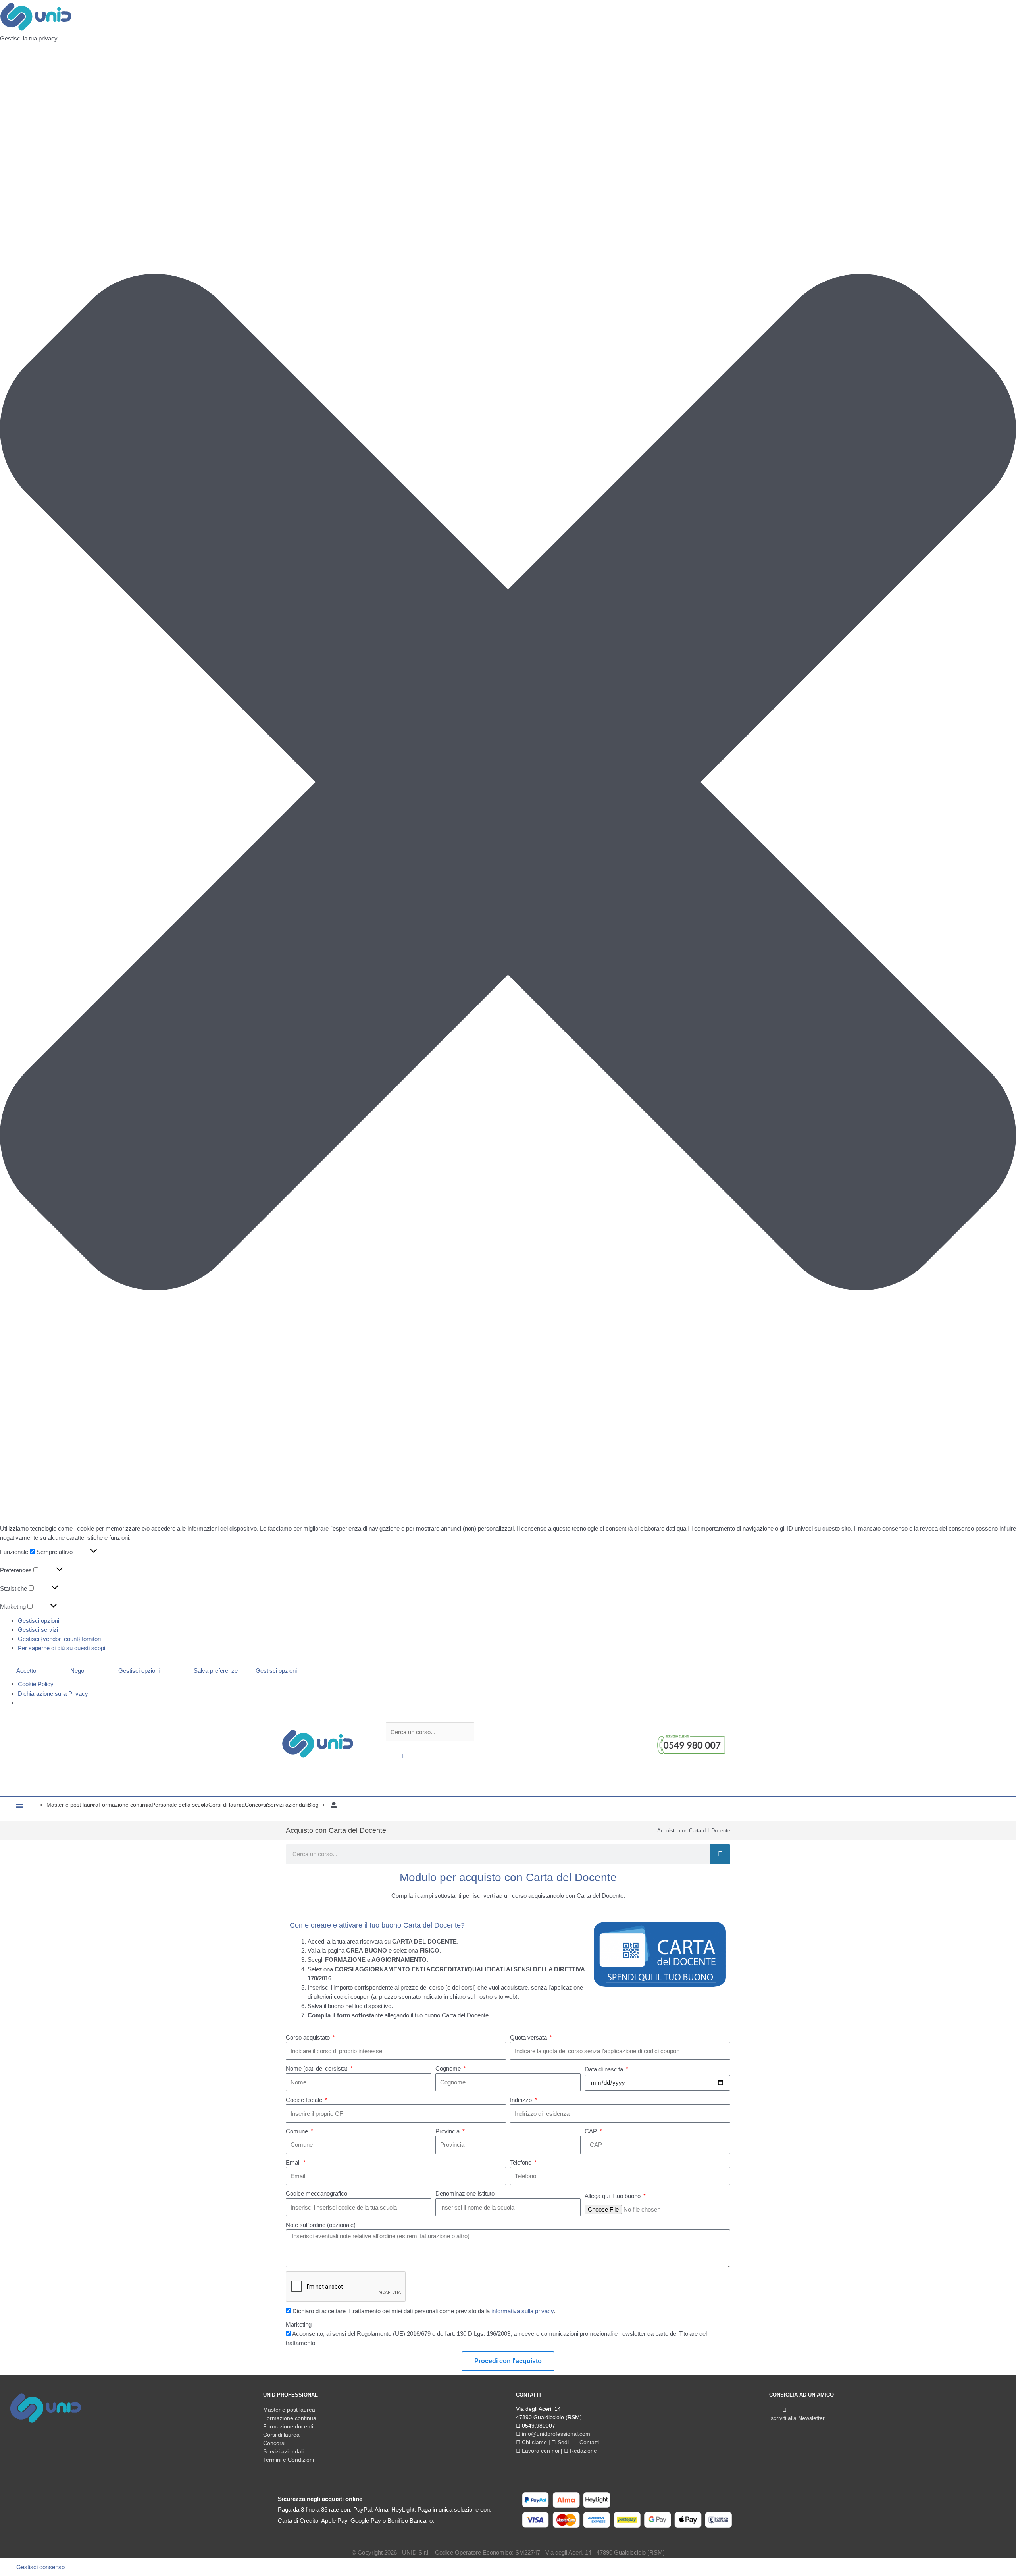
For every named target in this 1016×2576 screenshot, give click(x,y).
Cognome (449, 2068)
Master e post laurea (289, 2410)
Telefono (521, 2162)
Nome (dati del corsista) (317, 2068)
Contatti (588, 2442)
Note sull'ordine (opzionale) (321, 2225)
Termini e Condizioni (289, 2460)
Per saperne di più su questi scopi (62, 1648)
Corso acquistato (309, 2037)
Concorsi (274, 2443)
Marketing (299, 2324)
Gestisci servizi (38, 1630)
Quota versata (529, 2037)
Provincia (448, 2131)
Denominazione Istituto (465, 2193)
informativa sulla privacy (522, 2311)
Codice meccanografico (317, 2193)
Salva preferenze (216, 1671)
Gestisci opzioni (38, 1621)
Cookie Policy (36, 1684)
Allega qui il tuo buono (613, 2196)
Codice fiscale (305, 2100)
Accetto (26, 1671)
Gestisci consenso (40, 2567)
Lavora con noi (540, 2451)
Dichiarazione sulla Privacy (53, 1694)
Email (294, 2162)
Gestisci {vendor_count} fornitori (59, 1639)
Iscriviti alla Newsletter (797, 2418)
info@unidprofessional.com (555, 2434)
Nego (77, 1671)
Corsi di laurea (281, 2435)
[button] (508, 783)
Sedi (562, 2442)
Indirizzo (522, 2100)
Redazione (583, 2451)
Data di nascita (605, 2069)
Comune (298, 2131)
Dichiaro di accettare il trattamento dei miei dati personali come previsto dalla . (424, 2311)
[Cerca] (720, 1854)
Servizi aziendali (283, 2451)
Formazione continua (290, 2418)
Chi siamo (534, 2442)
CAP (592, 2131)
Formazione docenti (288, 2426)
